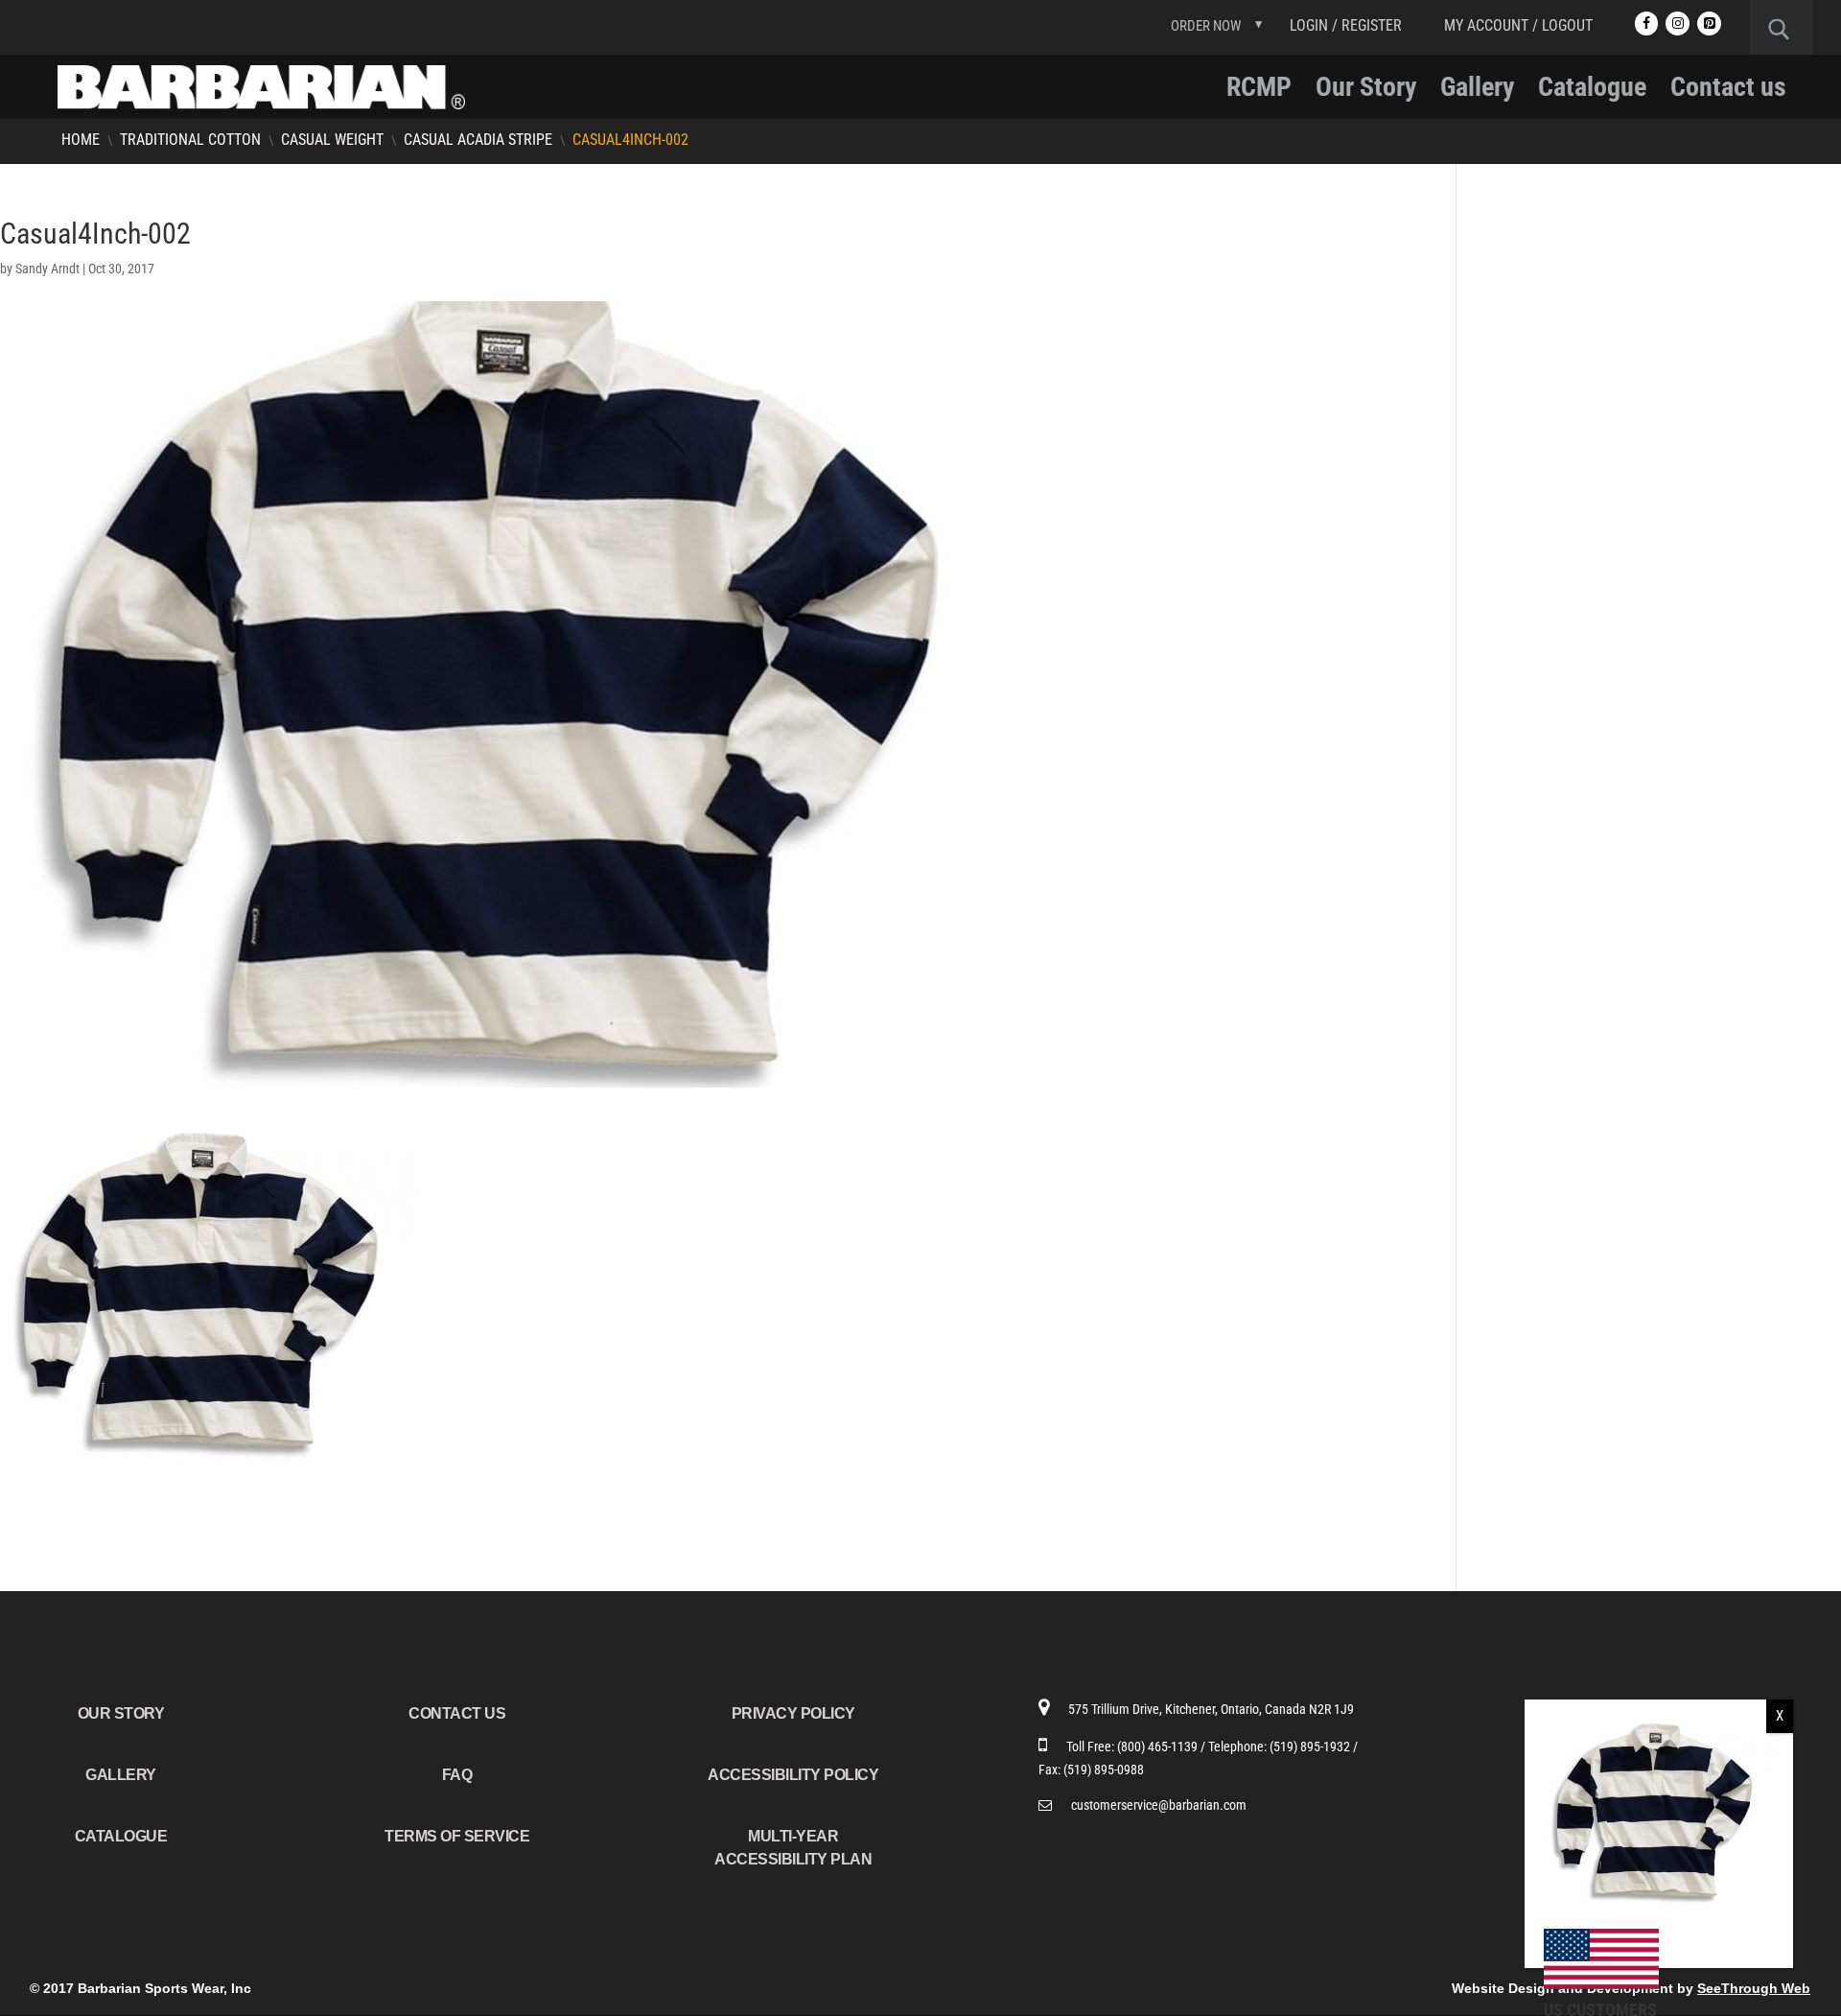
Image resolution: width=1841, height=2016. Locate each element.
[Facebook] (1647, 23)
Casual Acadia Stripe (478, 140)
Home (81, 140)
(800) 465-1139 (1159, 1746)
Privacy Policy (793, 1713)
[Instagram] (1678, 23)
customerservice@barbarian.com (1159, 1805)
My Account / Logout (1518, 25)
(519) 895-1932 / (1314, 1746)
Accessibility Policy (793, 1775)
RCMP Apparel (1538, 253)
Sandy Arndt (47, 269)
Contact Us (457, 1713)
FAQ (457, 1775)
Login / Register (1346, 25)
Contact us (1728, 92)
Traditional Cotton (190, 140)
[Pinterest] (1709, 23)
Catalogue (1592, 92)
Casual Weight (332, 140)
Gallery (1477, 92)
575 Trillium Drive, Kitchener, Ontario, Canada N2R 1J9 (1211, 1709)
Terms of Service (457, 1836)
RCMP (1259, 92)
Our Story (1366, 92)
